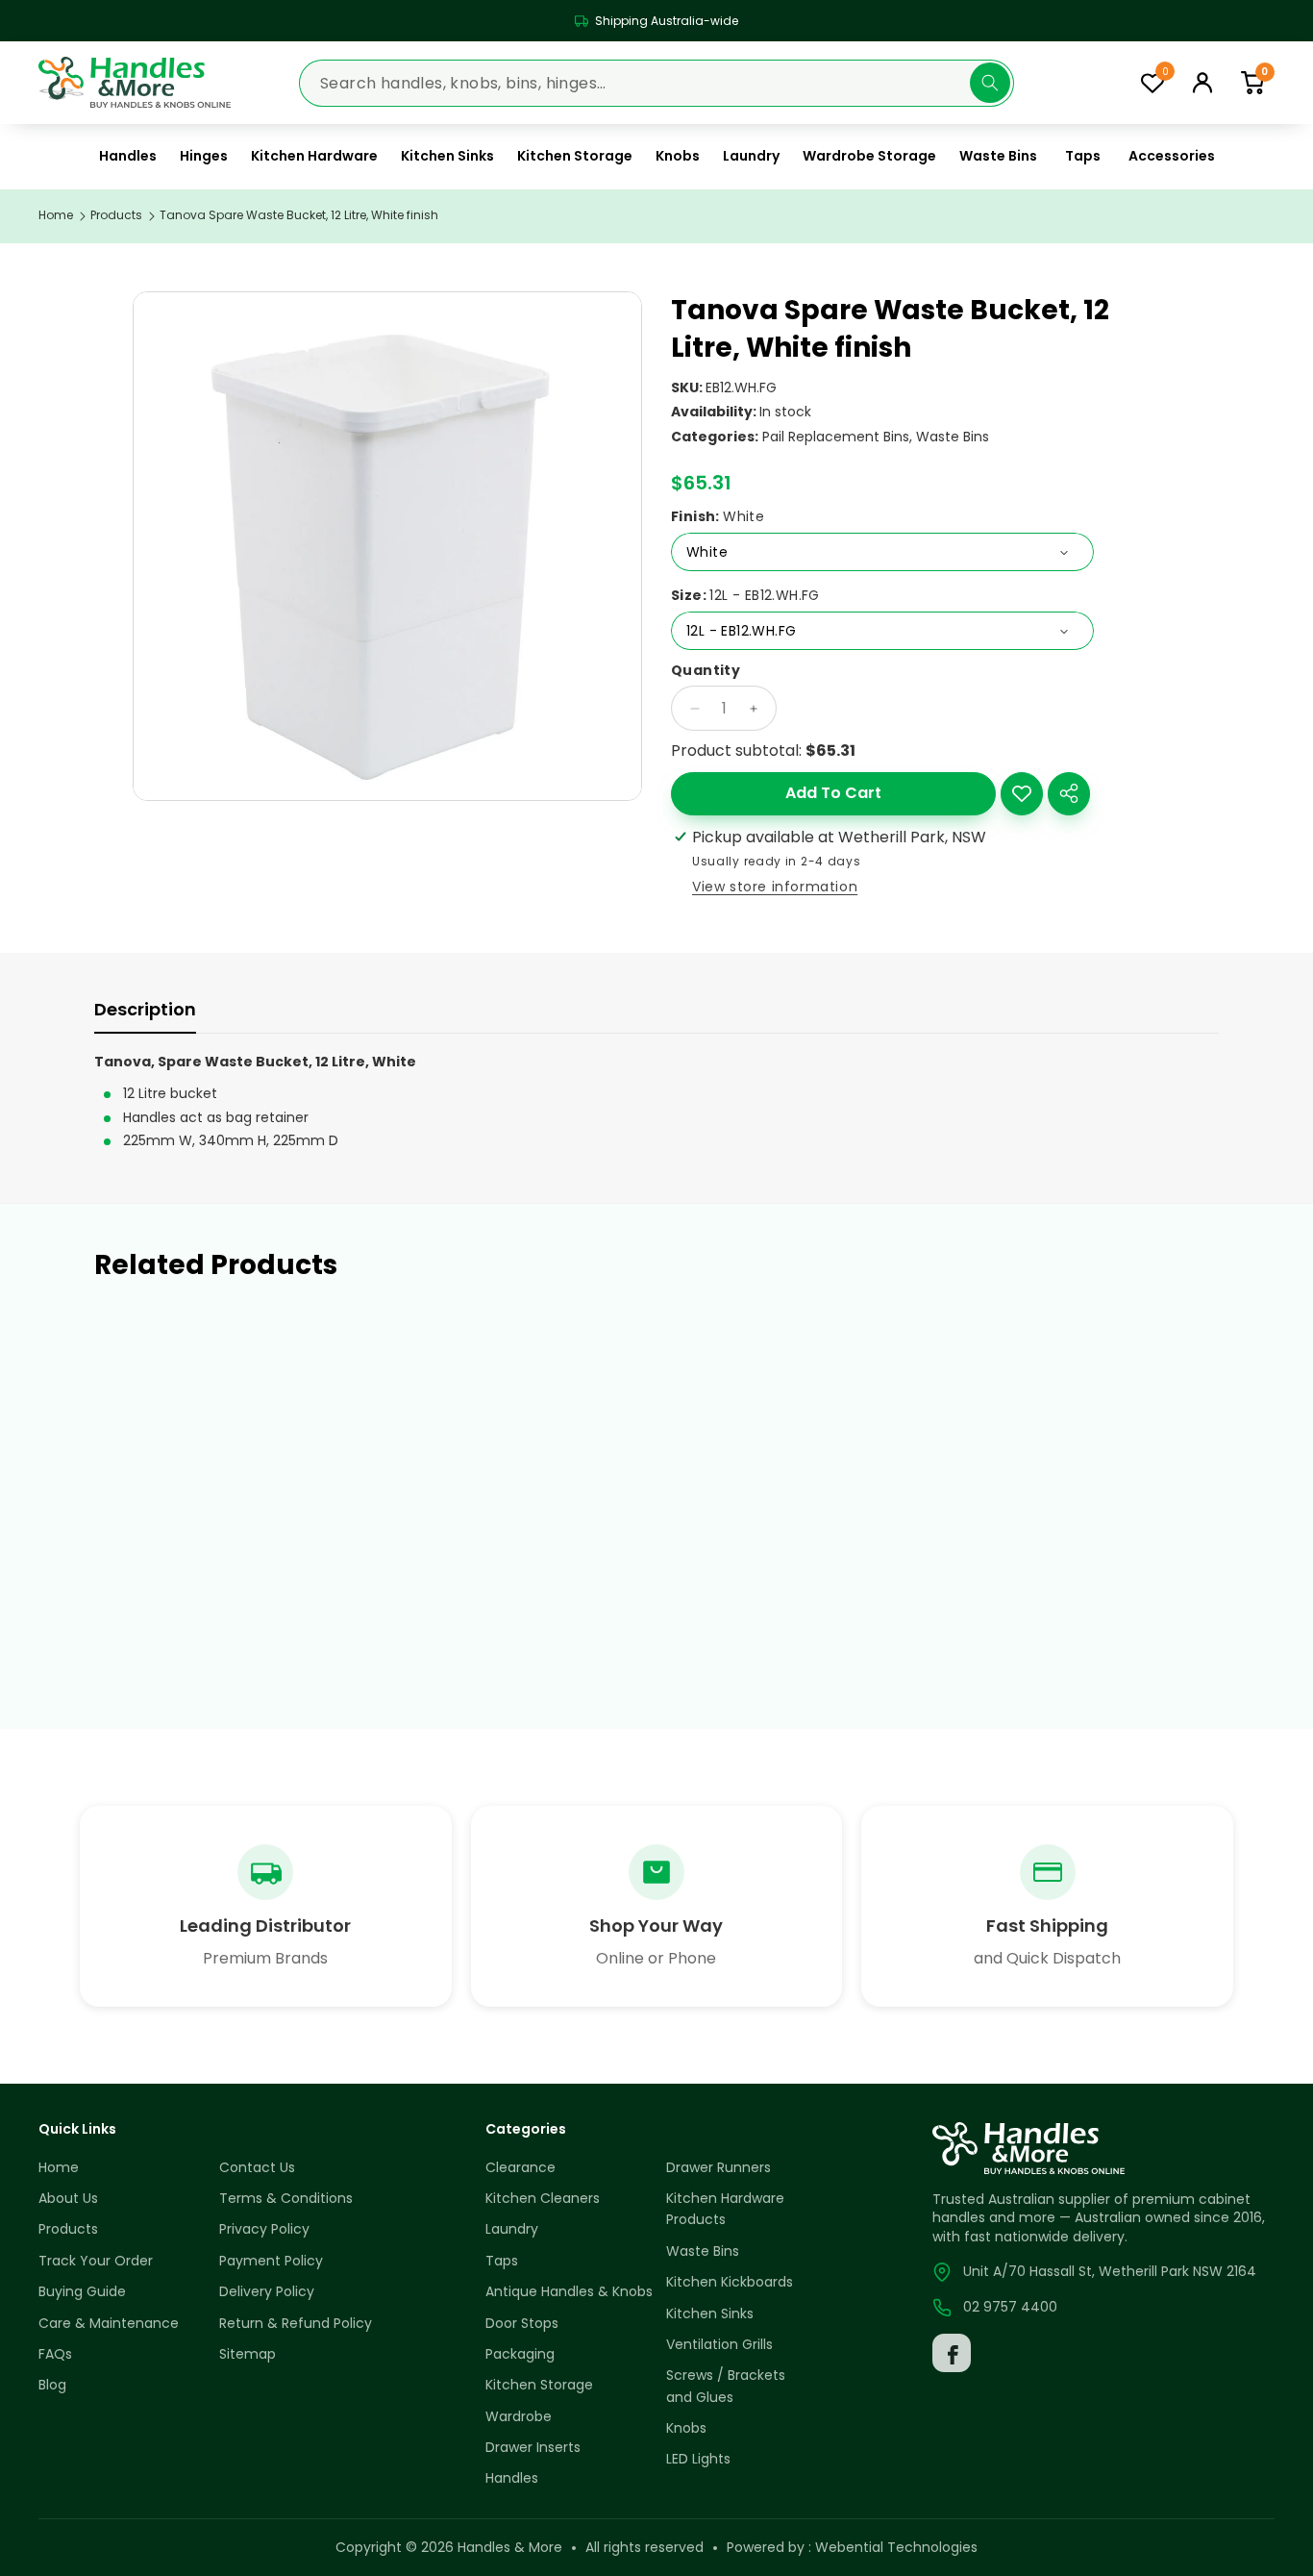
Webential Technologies (896, 2547)
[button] (1252, 82)
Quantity (706, 671)
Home (56, 215)
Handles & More (510, 2547)
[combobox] (656, 82)
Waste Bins (953, 437)
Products (116, 215)
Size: (745, 596)
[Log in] (1202, 83)
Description (145, 1009)
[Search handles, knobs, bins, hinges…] (990, 83)
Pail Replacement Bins (836, 437)
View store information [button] (775, 887)
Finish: (718, 517)
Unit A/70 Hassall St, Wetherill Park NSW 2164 (1110, 2271)
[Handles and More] (135, 83)
